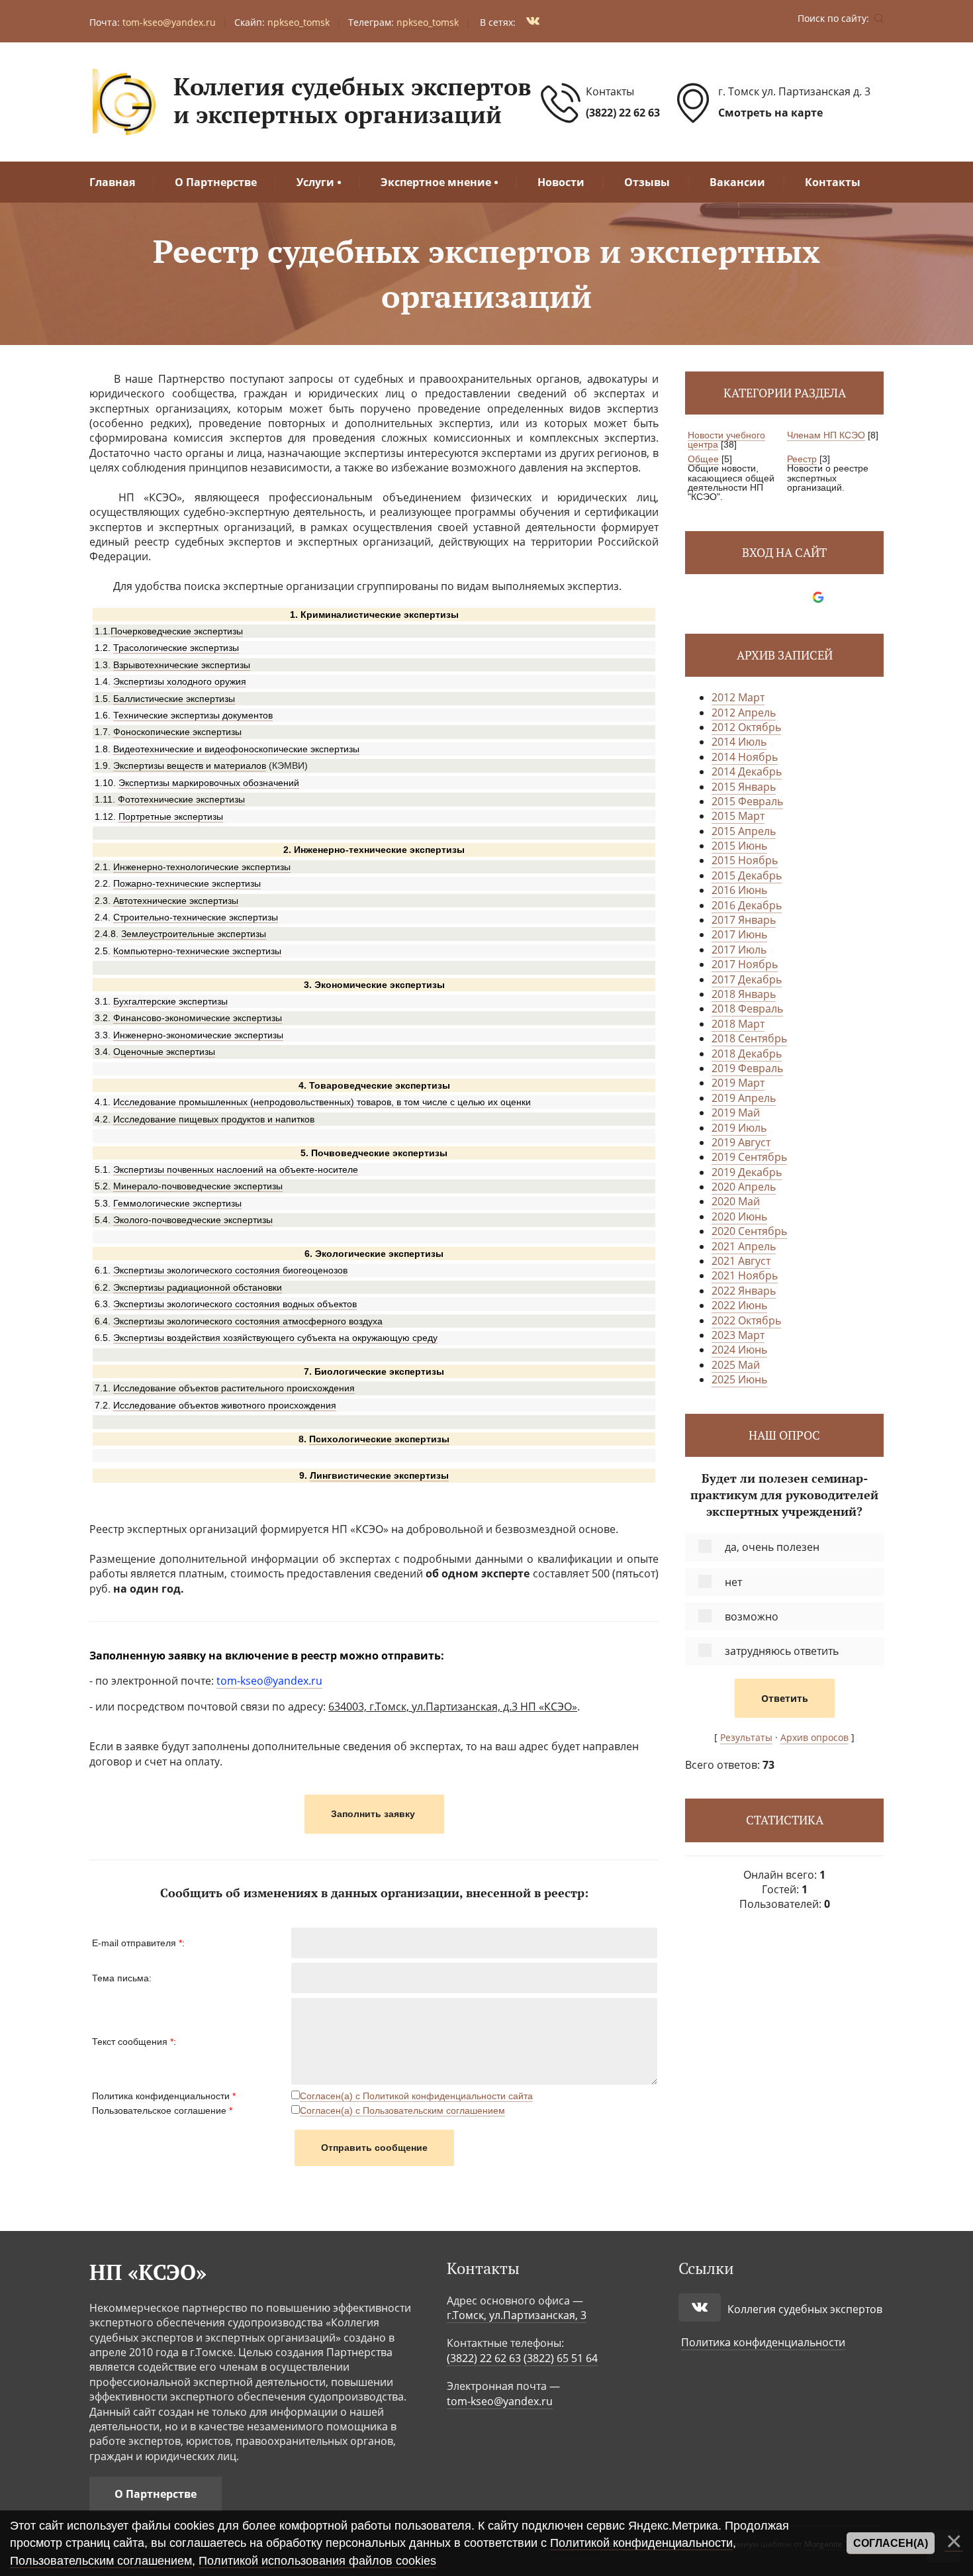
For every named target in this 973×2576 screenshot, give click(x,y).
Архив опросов (814, 1737)
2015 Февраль (747, 801)
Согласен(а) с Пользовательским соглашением (402, 2110)
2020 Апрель (744, 1187)
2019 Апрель (744, 1098)
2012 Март (738, 697)
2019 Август (741, 1142)
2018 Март (738, 1024)
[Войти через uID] (751, 597)
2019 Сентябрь (749, 1157)
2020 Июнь (739, 1216)
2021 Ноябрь (745, 1275)
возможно (752, 1616)
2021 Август (741, 1261)
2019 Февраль (747, 1068)
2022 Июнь (739, 1305)
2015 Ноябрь (745, 860)
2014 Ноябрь (745, 757)
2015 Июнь (739, 846)
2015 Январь (744, 787)
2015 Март (738, 816)
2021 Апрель (744, 1246)
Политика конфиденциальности (763, 2342)
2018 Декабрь (747, 1054)
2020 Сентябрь (749, 1231)
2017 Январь (744, 920)
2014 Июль (739, 742)
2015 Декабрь (747, 875)
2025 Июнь (739, 1379)
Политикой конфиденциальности (641, 2543)
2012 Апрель (744, 713)
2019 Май (736, 1113)
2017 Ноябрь (745, 964)
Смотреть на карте (770, 113)
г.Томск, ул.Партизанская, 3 (517, 2315)
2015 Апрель (744, 831)
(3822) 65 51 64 (561, 2358)
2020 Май (736, 1201)
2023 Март (738, 1335)
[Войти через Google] (818, 597)
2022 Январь (744, 1291)
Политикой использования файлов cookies (317, 2561)
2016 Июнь (739, 890)
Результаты (746, 1737)
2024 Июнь (739, 1350)
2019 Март (738, 1083)
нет (733, 1582)
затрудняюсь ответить (782, 1651)
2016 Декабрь (747, 905)
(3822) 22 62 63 (623, 113)
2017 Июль (739, 950)
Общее (703, 459)
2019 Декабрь (747, 1172)
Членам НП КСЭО (826, 435)
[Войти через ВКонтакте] (773, 597)
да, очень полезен (772, 1547)
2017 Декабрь (747, 979)
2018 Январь (744, 994)
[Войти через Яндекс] (796, 597)
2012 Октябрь (746, 727)
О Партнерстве (156, 2494)
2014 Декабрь (747, 771)
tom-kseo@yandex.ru (500, 2401)
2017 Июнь (739, 934)
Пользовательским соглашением (101, 2561)
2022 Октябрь (746, 1320)
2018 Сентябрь (749, 1038)
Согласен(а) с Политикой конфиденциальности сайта (416, 2096)
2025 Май (736, 1365)
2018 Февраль (747, 1009)
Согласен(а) (891, 2543)
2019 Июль (739, 1128)
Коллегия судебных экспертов (805, 2309)
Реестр (802, 459)
